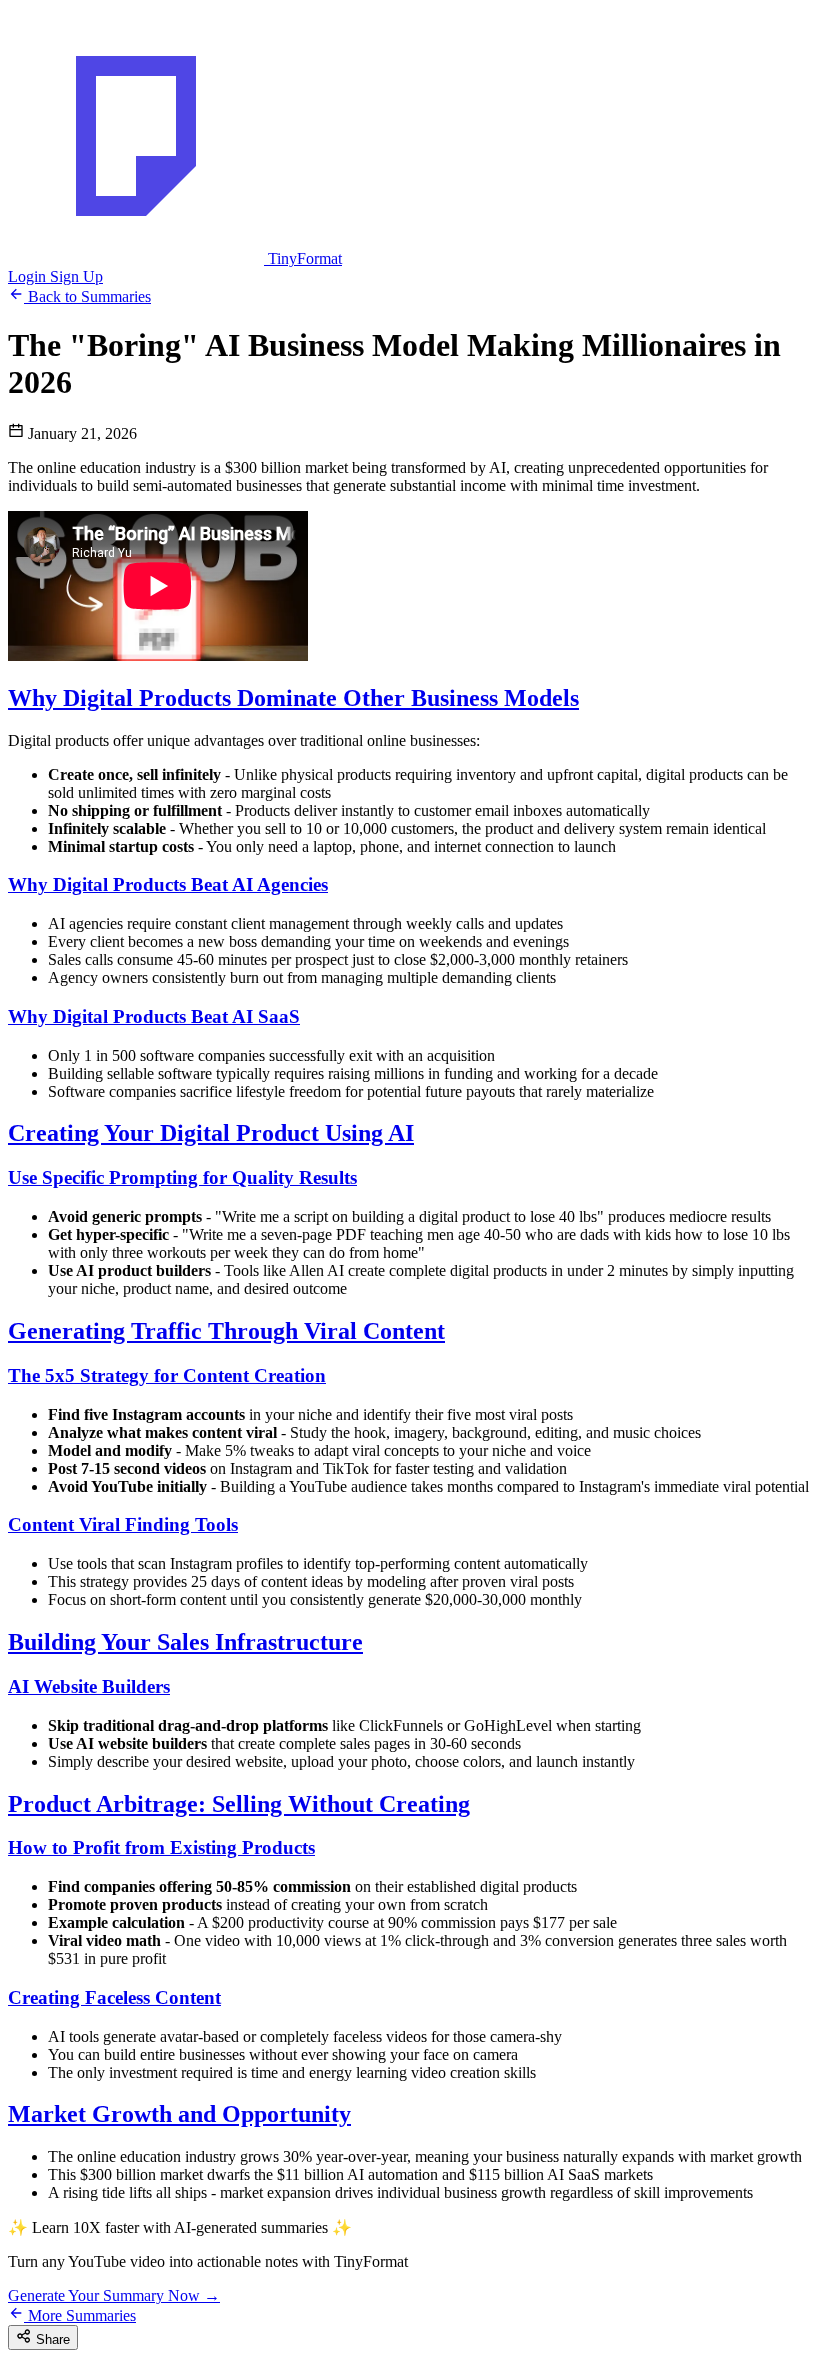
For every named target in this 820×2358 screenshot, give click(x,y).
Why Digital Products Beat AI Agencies (168, 884)
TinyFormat (303, 258)
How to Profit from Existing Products (161, 1847)
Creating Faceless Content (114, 1997)
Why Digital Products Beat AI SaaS (154, 1016)
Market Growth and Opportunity (179, 2114)
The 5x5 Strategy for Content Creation (167, 1375)
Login (29, 276)
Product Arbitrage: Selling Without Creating (239, 1804)
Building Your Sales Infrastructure (185, 1642)
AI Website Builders (89, 1686)
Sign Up (76, 276)
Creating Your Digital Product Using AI (211, 1133)
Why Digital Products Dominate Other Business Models (293, 698)
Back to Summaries (87, 296)
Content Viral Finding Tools (123, 1524)
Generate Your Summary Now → (114, 2295)
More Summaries (80, 2315)
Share (51, 2339)
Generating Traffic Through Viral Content (226, 1331)
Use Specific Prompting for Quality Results (182, 1177)
